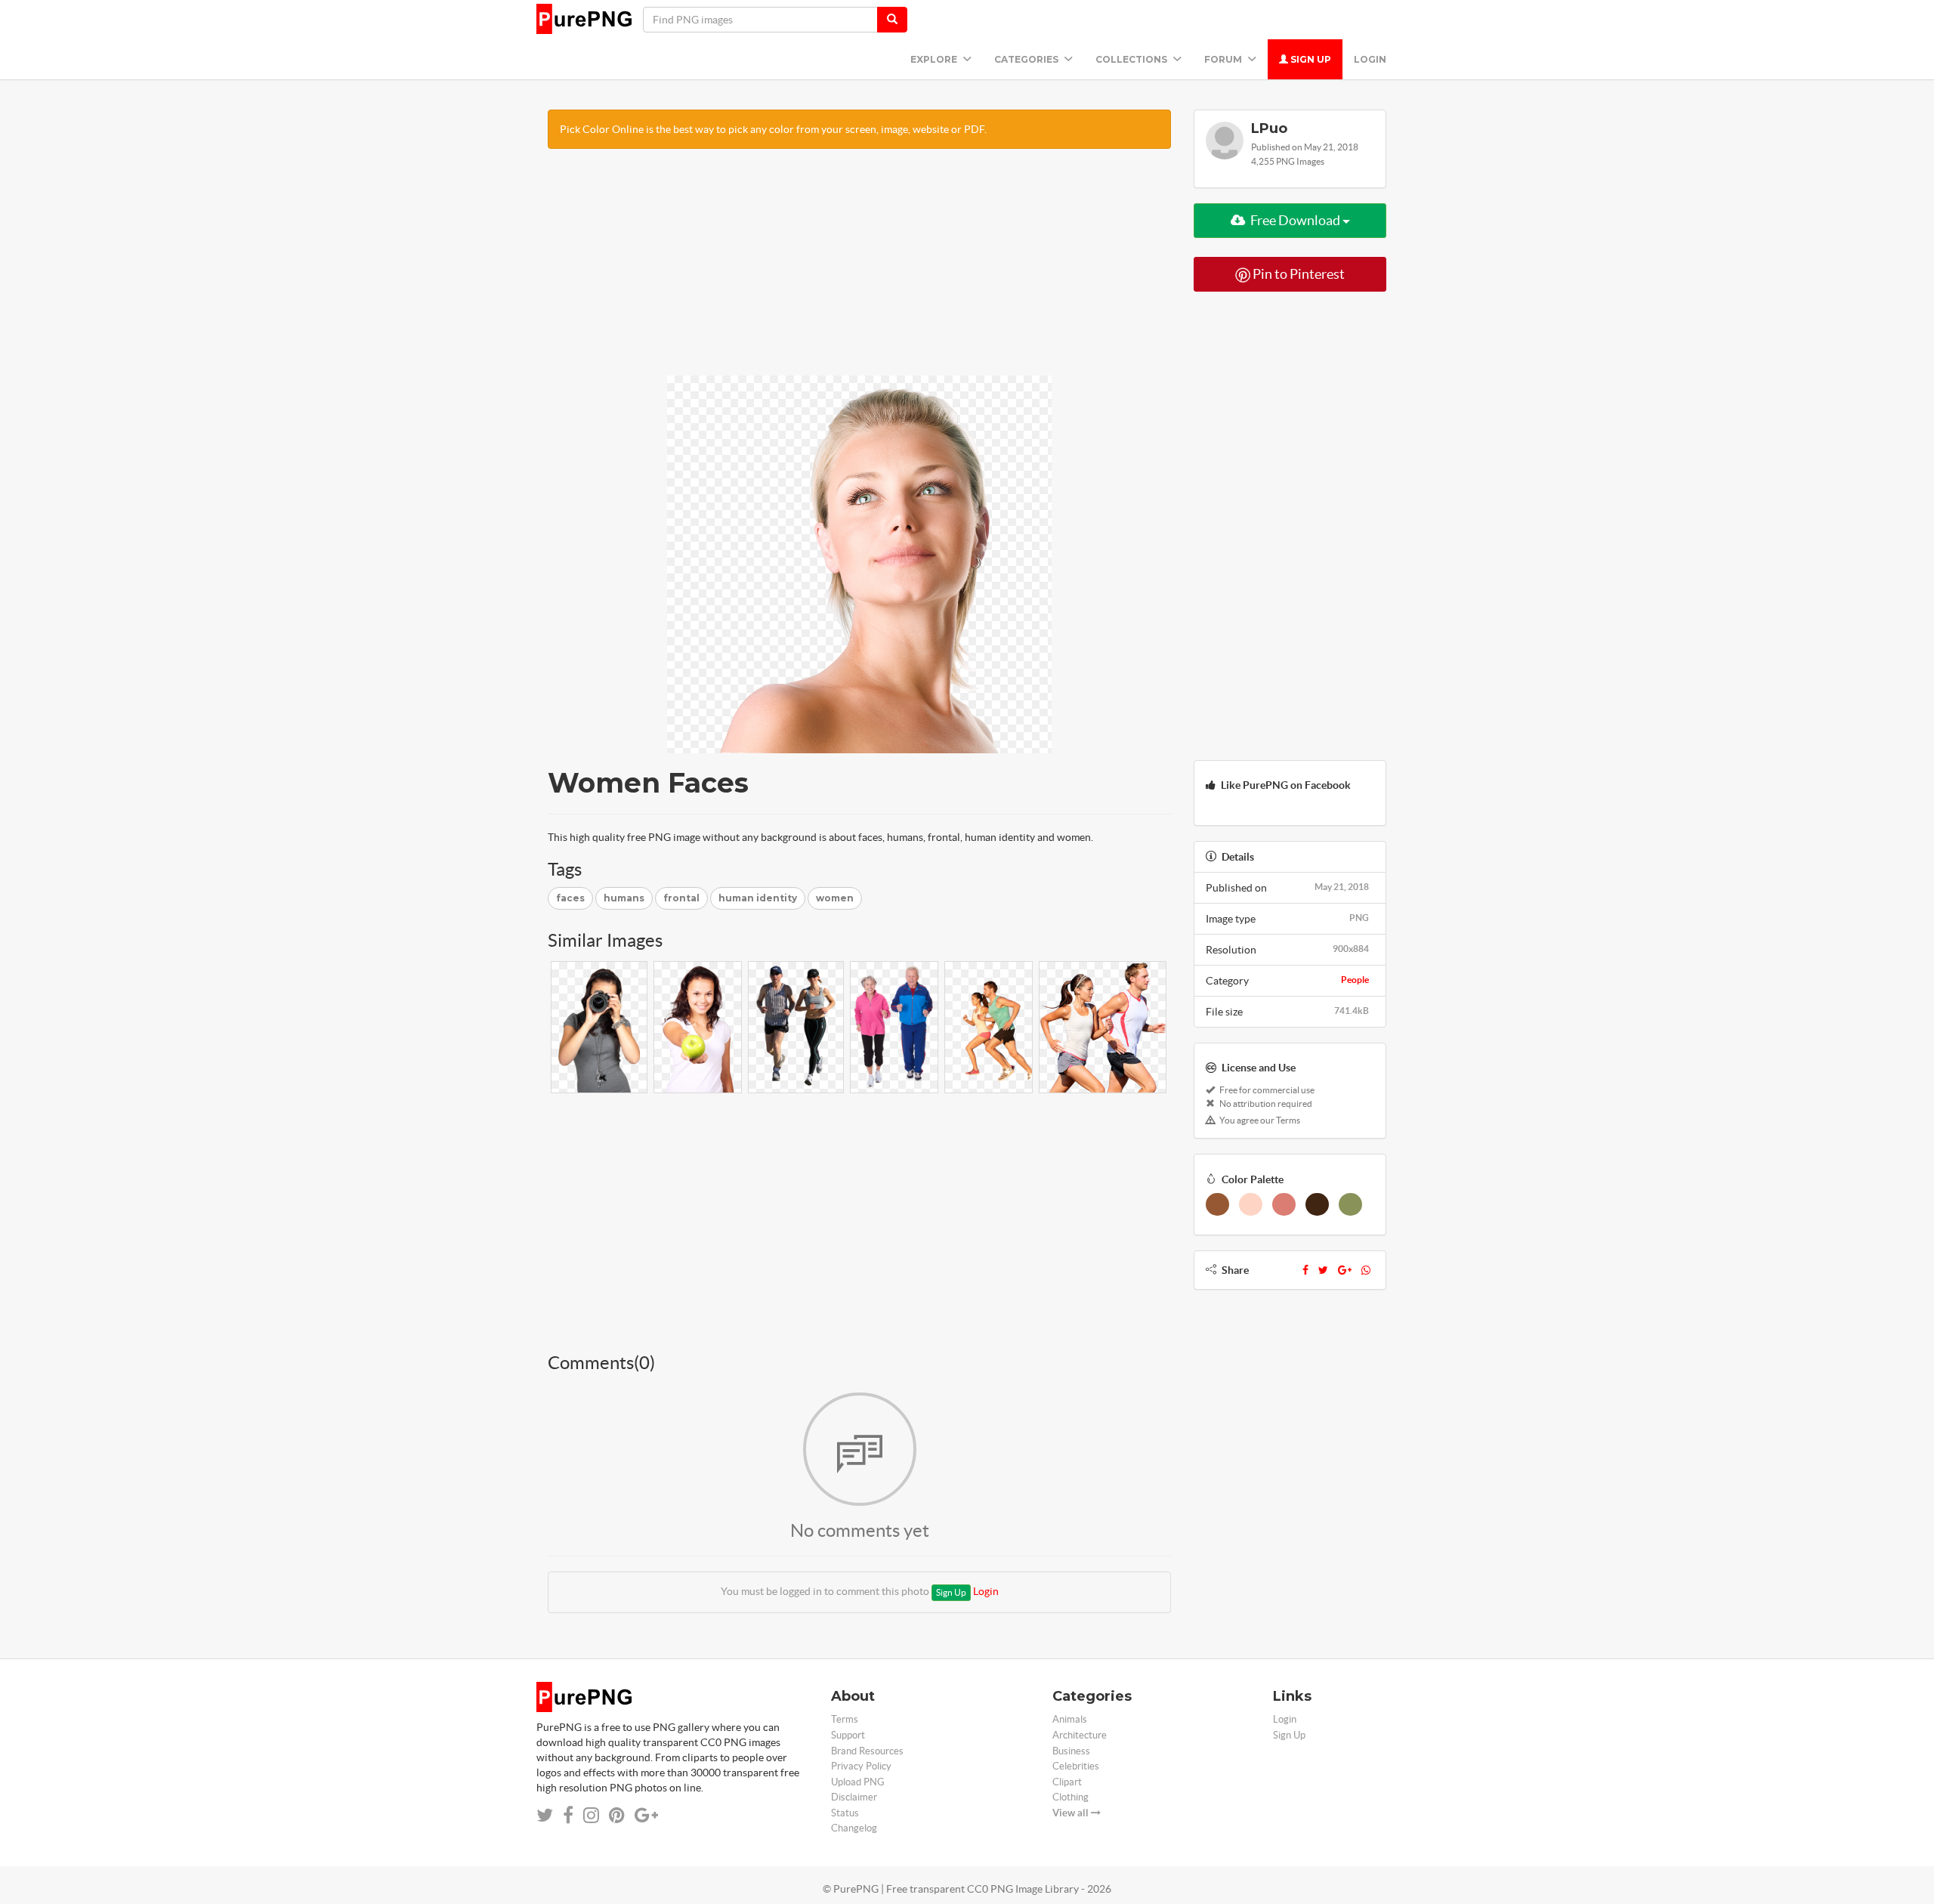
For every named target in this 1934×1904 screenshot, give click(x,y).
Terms (845, 1719)
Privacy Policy (861, 1766)
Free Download (1295, 220)
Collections (1132, 59)
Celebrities (1076, 1766)
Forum (1224, 59)
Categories (1027, 59)
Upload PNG (858, 1782)
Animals (1070, 1719)
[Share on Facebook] (568, 1815)
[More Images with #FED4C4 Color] (1251, 1204)
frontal (681, 898)
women (835, 898)
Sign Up (1310, 59)
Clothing (1070, 1797)
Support (848, 1735)
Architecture (1080, 1735)
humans (624, 898)
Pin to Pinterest (1298, 274)
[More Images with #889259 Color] (1350, 1204)
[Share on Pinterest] (617, 1815)
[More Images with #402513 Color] (1317, 1204)
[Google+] (1345, 1270)
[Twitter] (1323, 1270)
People (1355, 980)
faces (570, 898)
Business (1071, 1751)
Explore (935, 59)
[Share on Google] (646, 1815)
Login (1370, 59)
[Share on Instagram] (591, 1815)
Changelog (854, 1828)
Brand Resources (867, 1751)
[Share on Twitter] (545, 1815)
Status (845, 1813)
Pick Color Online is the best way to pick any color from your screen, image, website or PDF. (773, 129)
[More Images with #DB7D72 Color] (1284, 1204)
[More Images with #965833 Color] (1217, 1204)
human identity (758, 898)
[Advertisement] (859, 270)
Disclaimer (854, 1797)
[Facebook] (1305, 1270)
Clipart (1067, 1782)
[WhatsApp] (1366, 1270)
